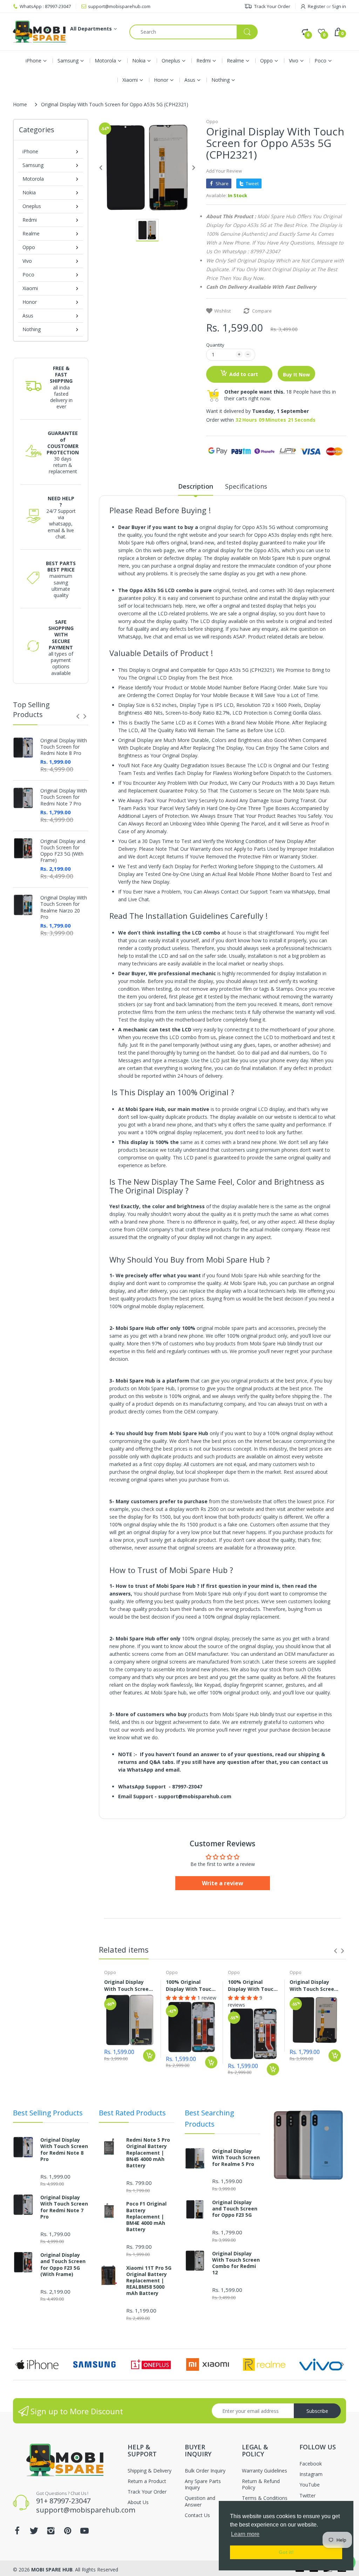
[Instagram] (74, 1287)
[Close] (316, 1278)
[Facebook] (40, 1287)
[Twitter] (57, 1287)
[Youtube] (107, 1287)
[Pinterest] (90, 1287)
